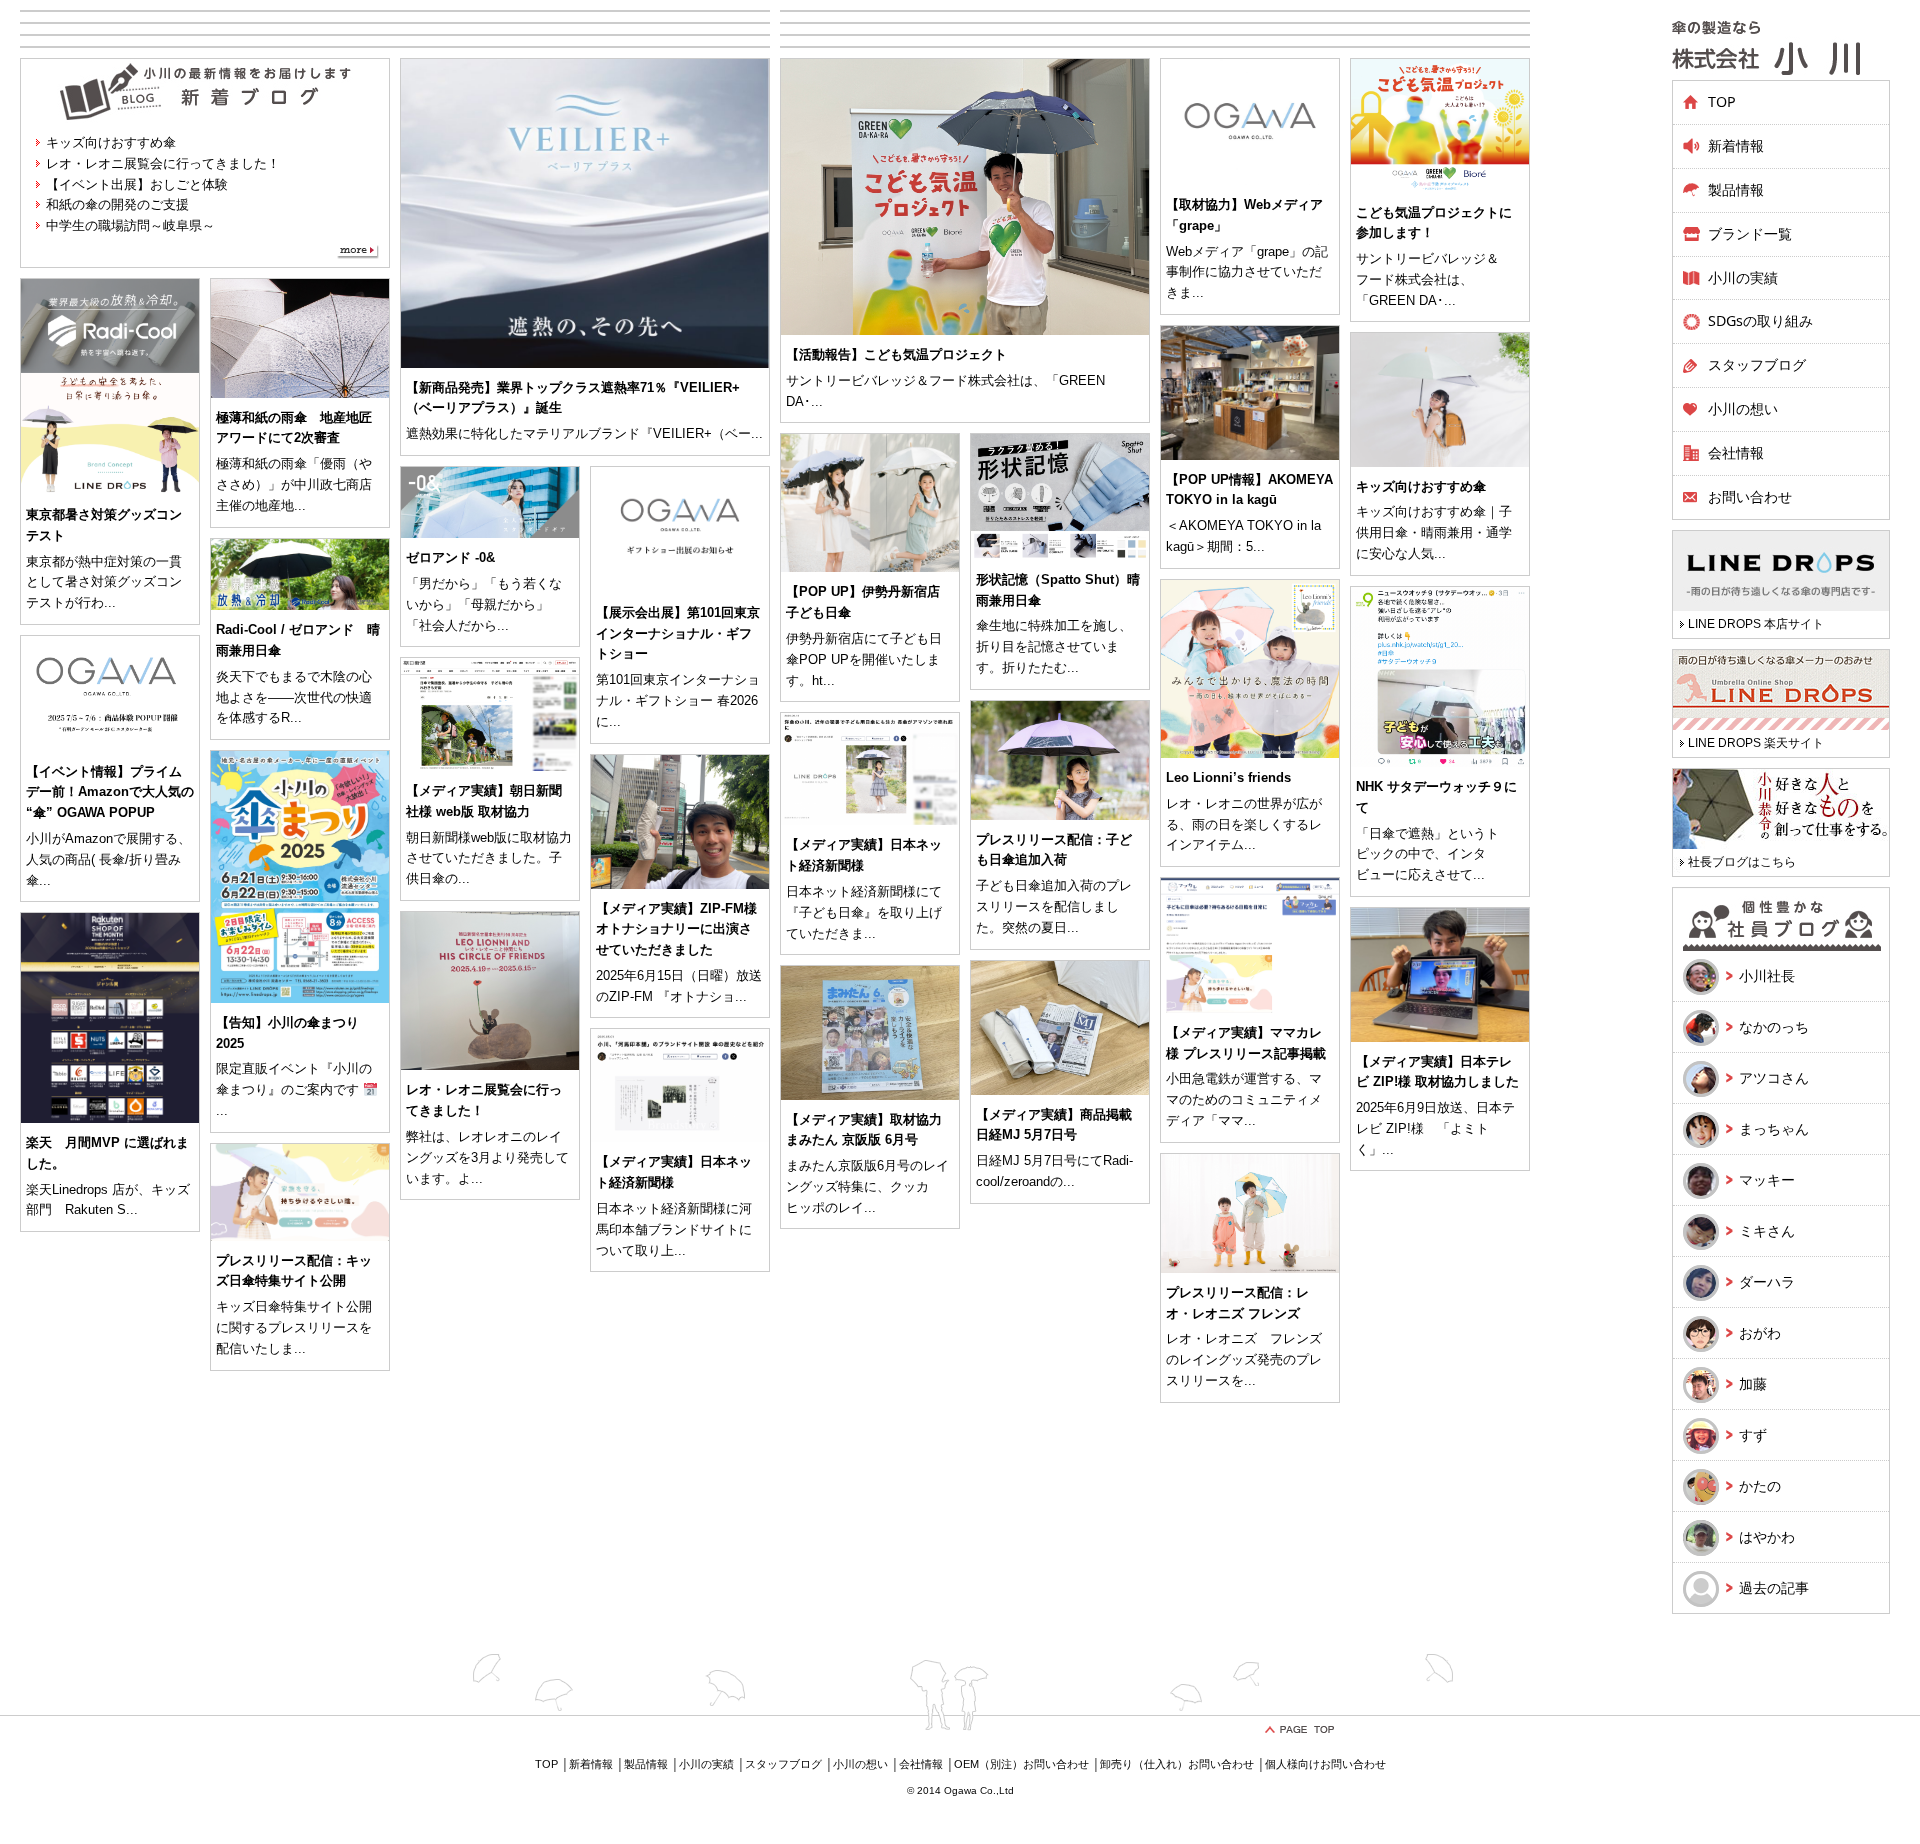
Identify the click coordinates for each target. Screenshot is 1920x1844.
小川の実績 (1743, 277)
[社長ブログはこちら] (1781, 821)
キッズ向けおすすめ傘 (111, 142)
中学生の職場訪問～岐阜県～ (130, 225)
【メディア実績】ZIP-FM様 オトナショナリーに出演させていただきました (676, 929)
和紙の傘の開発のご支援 (117, 204)
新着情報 (1736, 145)
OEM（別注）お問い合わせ (1021, 1764)
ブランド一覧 (1750, 233)
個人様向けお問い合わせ (1325, 1764)
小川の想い (1743, 408)
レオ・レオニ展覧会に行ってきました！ (163, 163)
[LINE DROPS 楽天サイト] (1781, 702)
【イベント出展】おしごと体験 (137, 184)
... (757, 433)
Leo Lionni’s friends (1228, 777)
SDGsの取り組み (1760, 320)
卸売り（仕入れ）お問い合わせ (1177, 1764)
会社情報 (1736, 452)
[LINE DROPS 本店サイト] (1781, 583)
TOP (1722, 101)
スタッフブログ (1757, 364)
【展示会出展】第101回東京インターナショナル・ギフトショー (678, 633)
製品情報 (646, 1764)
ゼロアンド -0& (450, 557)
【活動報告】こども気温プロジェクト (896, 354)
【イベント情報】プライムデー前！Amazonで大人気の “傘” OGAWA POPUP (110, 792)
